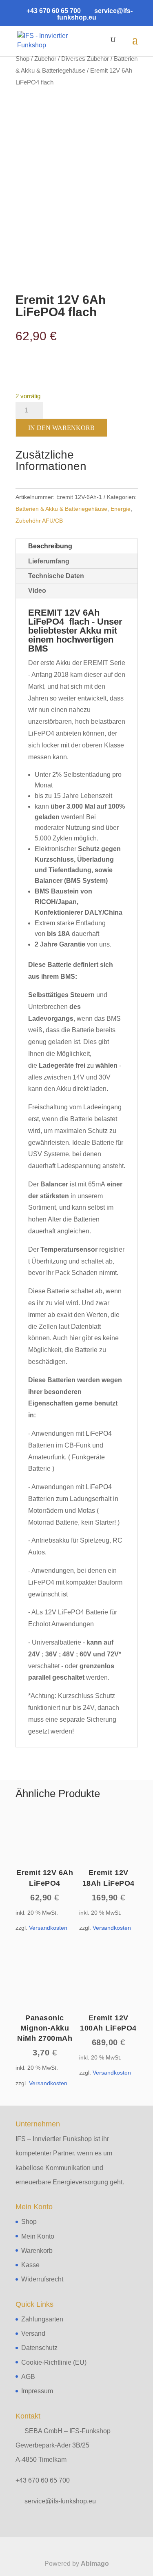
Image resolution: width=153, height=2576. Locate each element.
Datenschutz (39, 2348)
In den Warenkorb (61, 428)
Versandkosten (48, 1928)
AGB (28, 2377)
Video (37, 591)
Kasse (30, 2265)
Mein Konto (38, 2236)
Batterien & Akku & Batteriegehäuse (61, 509)
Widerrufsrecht (42, 2279)
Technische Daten (56, 576)
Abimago (95, 2564)
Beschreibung (50, 546)
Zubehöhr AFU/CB (39, 521)
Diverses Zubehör (85, 59)
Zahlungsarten (42, 2319)
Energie (121, 509)
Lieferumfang (49, 561)
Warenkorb (37, 2251)
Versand (33, 2333)
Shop (22, 59)
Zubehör (45, 59)
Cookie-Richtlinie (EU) (54, 2362)
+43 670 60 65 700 (43, 2480)
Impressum (37, 2391)
